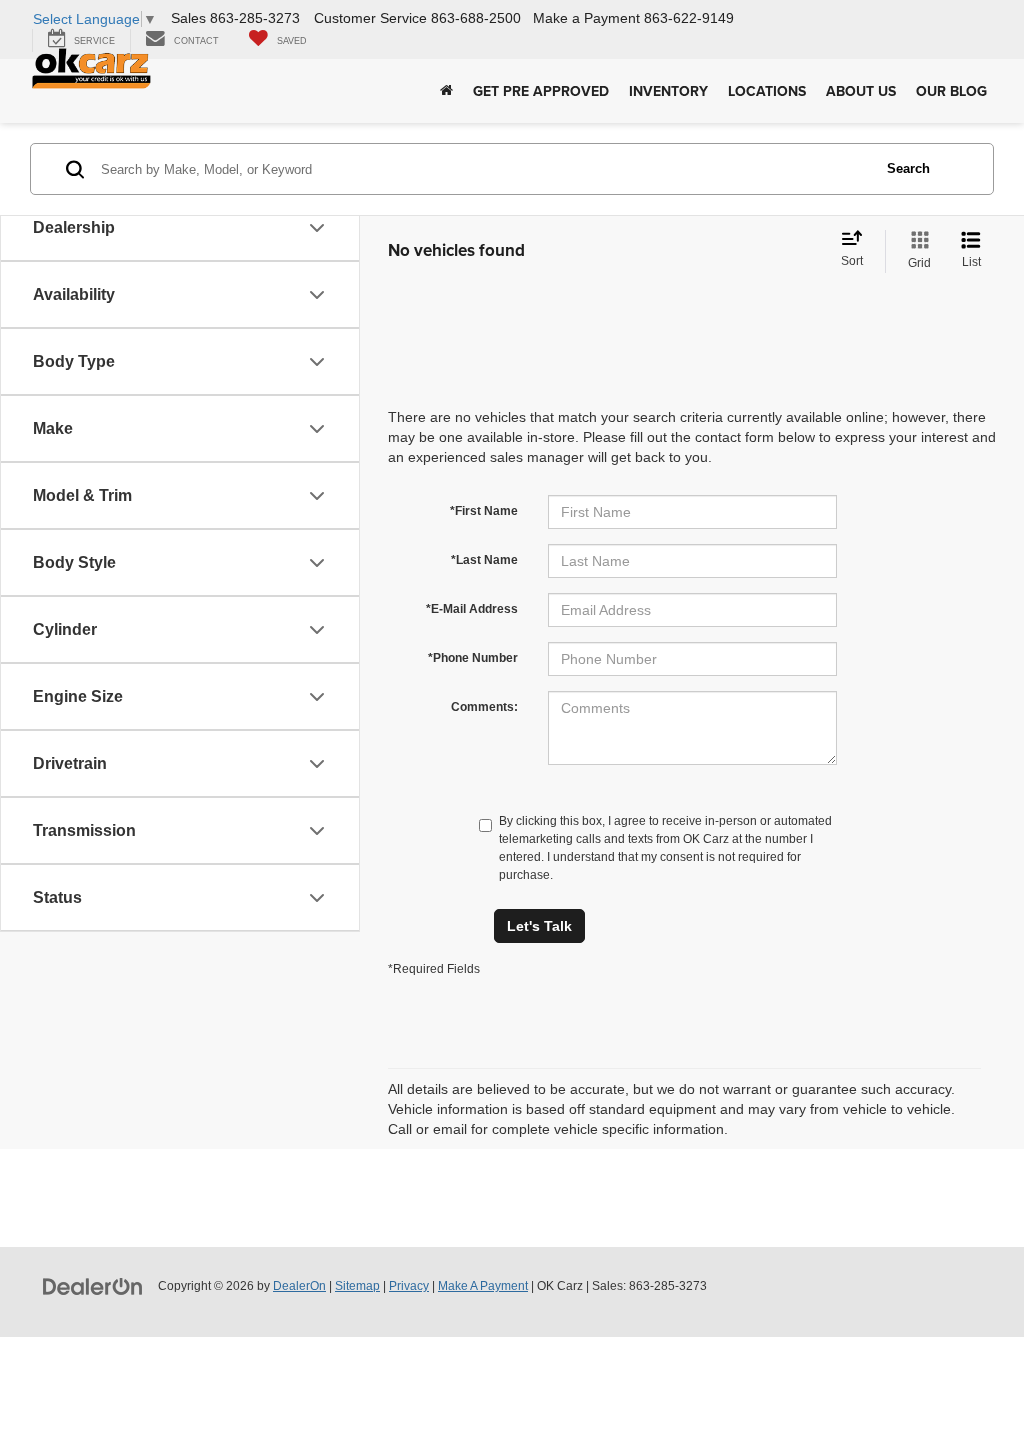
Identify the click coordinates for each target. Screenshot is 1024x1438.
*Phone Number (473, 658)
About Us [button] (861, 91)
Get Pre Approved (541, 91)
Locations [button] (767, 91)
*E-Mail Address (472, 609)
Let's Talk (539, 926)
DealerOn (299, 1286)
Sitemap (357, 1286)
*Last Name (484, 560)
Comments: (484, 707)
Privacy (409, 1286)
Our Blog (951, 91)
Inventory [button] (668, 91)
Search (908, 168)
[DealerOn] (93, 1285)
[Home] (446, 91)
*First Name (484, 511)
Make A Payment (483, 1286)
